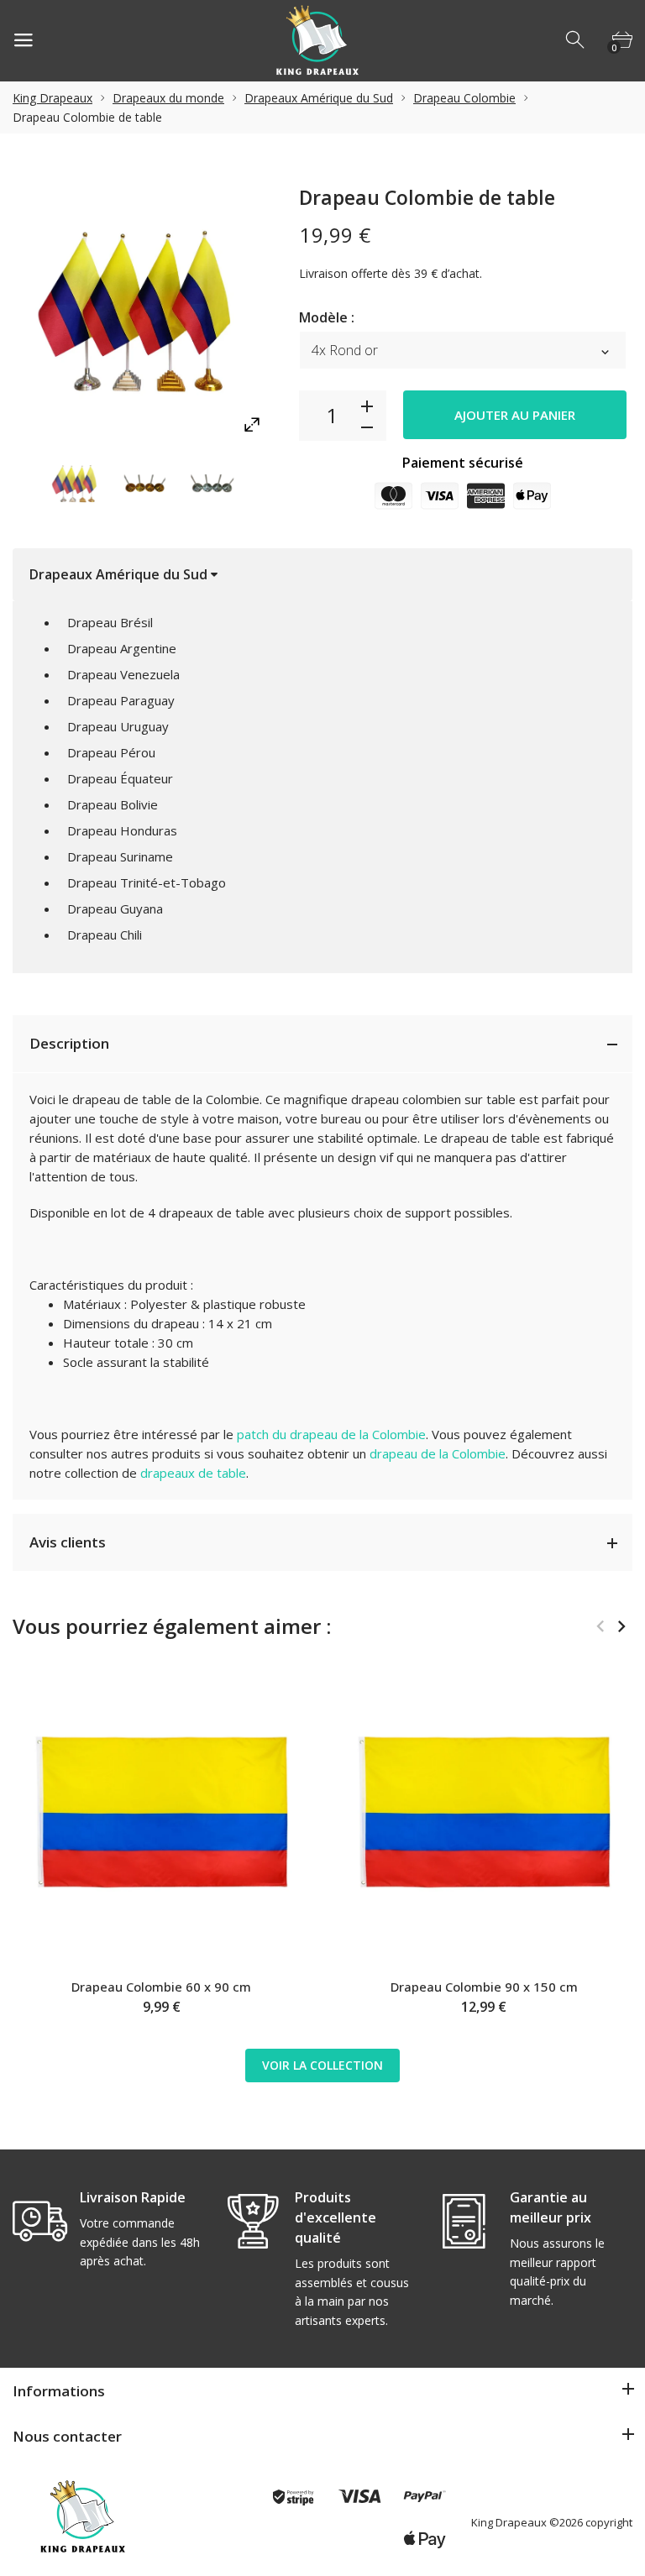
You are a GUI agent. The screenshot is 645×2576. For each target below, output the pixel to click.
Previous (17, 484)
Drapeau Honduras (122, 830)
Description (69, 1043)
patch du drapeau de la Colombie (331, 1434)
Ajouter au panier (515, 415)
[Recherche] (576, 40)
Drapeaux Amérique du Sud (319, 98)
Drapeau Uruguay (118, 726)
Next (269, 484)
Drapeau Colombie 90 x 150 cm (484, 1987)
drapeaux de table (193, 1473)
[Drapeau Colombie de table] (76, 484)
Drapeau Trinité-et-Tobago (147, 882)
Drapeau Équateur (120, 778)
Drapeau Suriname (120, 856)
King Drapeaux (52, 98)
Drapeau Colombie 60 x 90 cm (161, 1987)
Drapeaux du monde (168, 98)
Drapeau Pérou (111, 752)
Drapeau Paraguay (121, 700)
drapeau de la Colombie (438, 1453)
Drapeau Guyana (115, 908)
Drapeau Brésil (110, 622)
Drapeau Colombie (464, 98)
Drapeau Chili (105, 935)
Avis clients (68, 1542)
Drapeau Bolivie (113, 804)
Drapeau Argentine (122, 648)
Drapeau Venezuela (123, 674)
